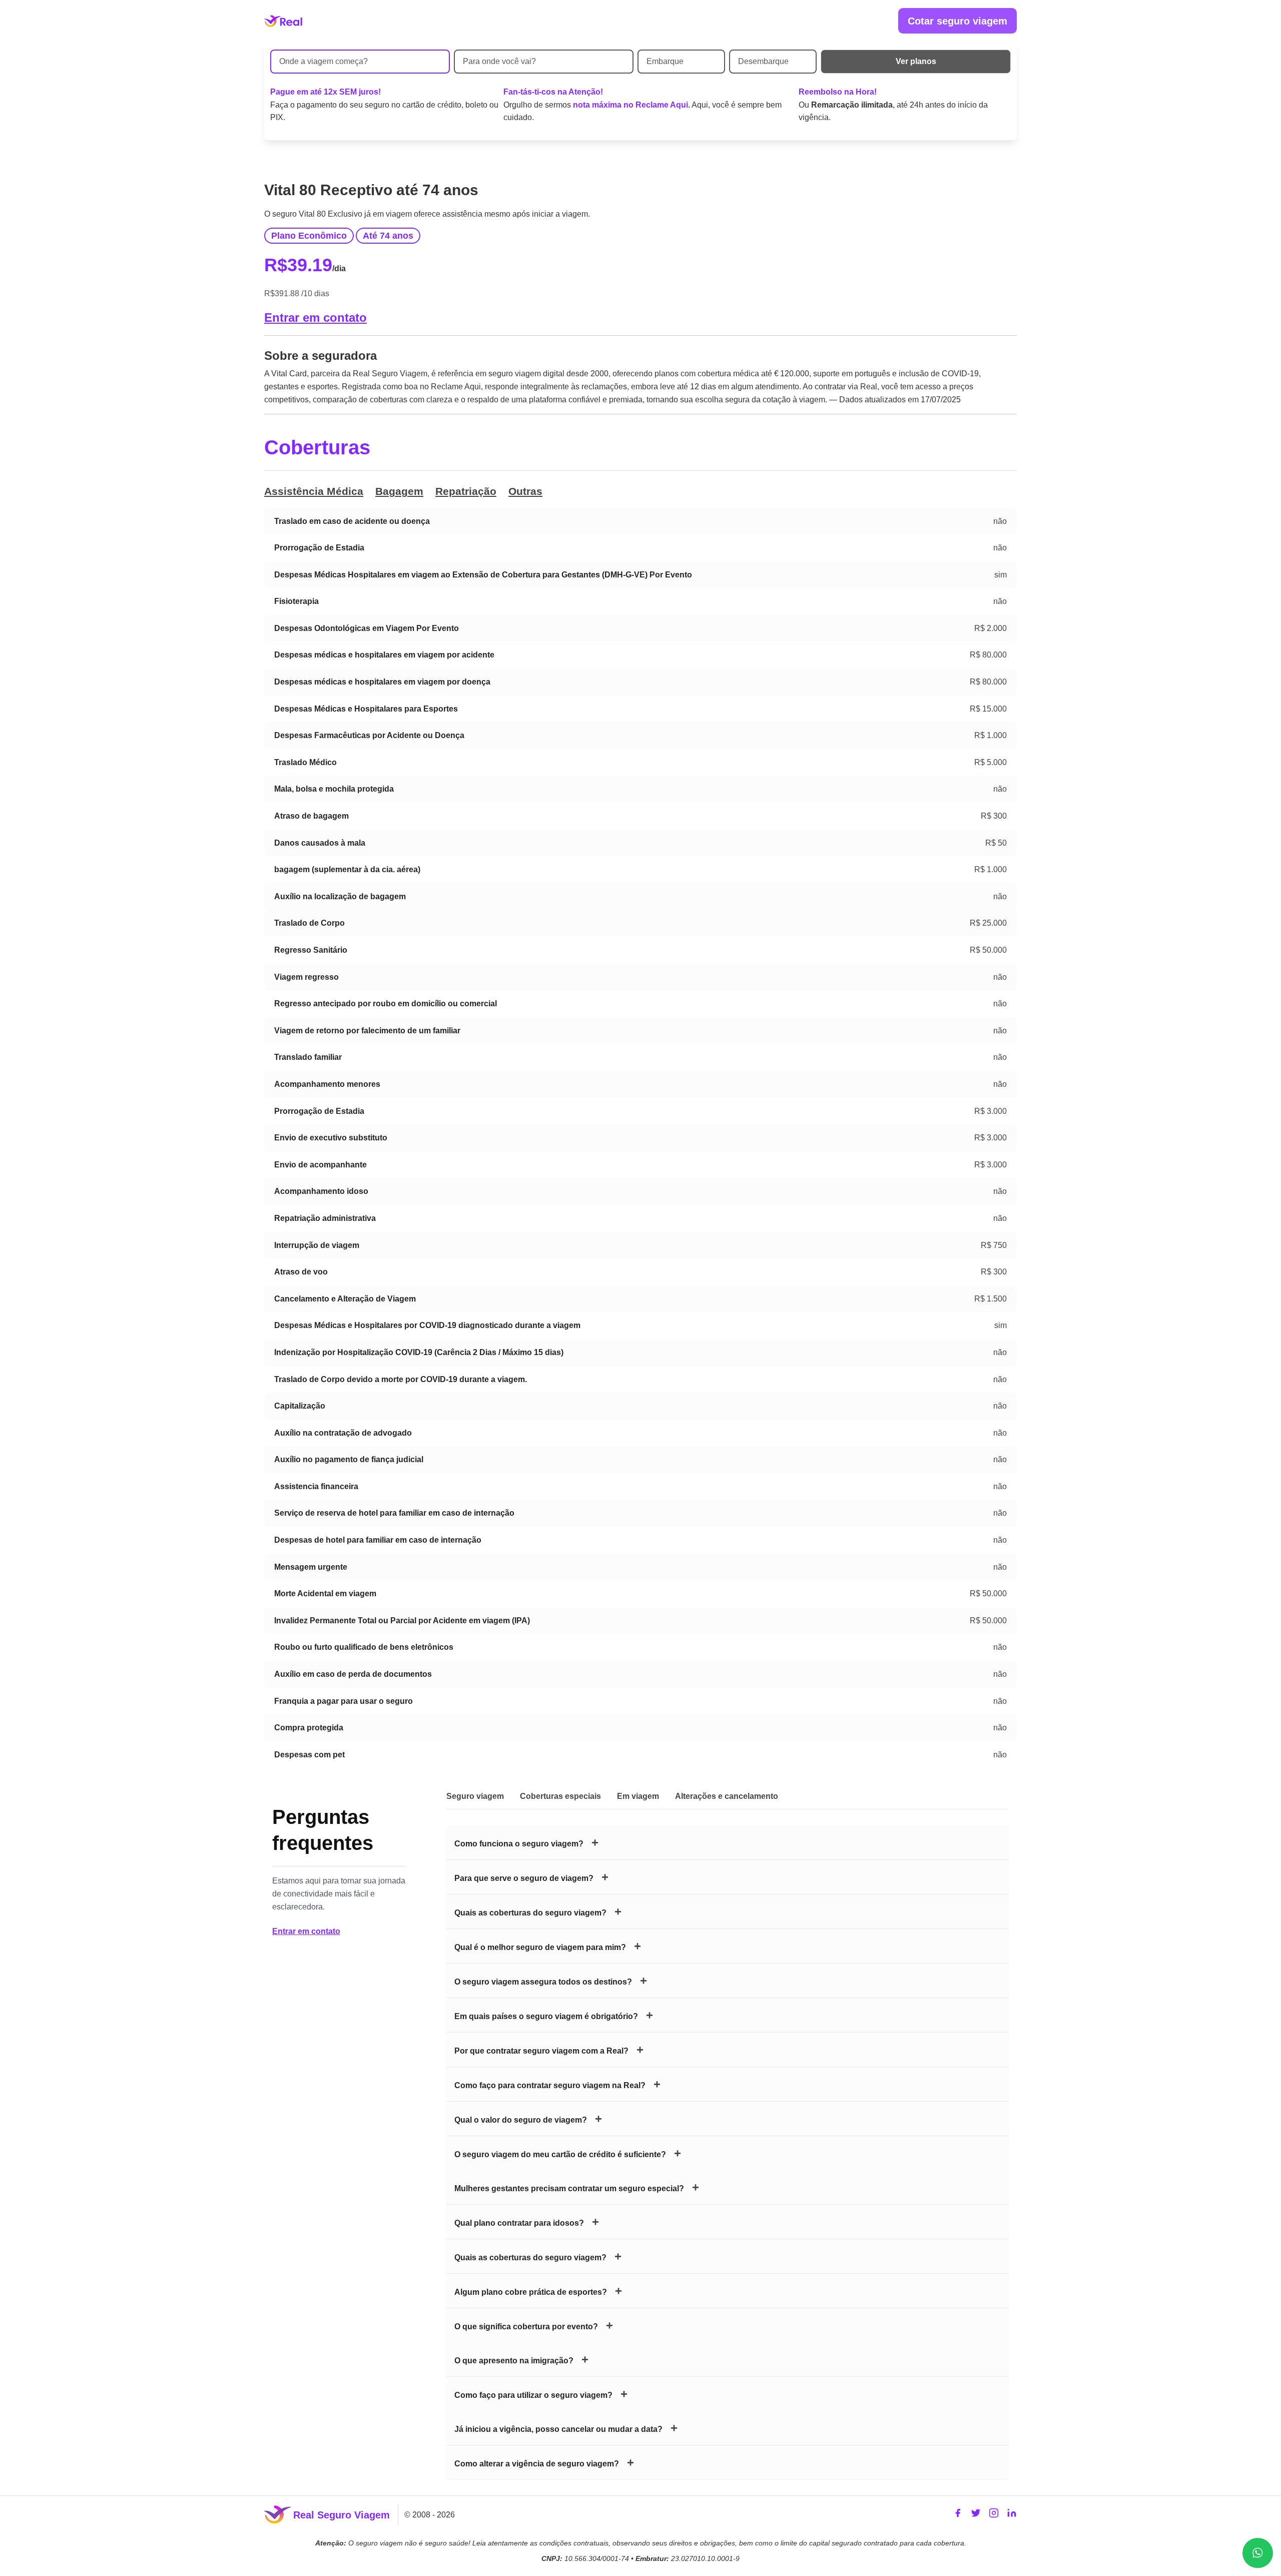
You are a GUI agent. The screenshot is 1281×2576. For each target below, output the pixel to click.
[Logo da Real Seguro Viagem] (283, 21)
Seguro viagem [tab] (475, 1796)
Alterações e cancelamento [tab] (727, 1796)
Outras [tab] (525, 491)
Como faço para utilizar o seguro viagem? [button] (533, 2395)
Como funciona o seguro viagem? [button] (519, 1844)
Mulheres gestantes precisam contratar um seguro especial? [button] (569, 2188)
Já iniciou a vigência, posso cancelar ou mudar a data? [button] (558, 2429)
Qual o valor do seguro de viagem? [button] (521, 2120)
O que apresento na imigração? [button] (514, 2361)
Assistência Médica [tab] (314, 491)
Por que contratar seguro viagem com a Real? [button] (541, 2051)
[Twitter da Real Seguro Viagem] (976, 2515)
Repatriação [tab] (466, 491)
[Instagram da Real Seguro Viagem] (994, 2515)
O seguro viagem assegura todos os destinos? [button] (543, 1982)
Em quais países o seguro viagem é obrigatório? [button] (546, 2016)
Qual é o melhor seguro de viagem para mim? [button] (540, 1947)
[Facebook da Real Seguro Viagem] (958, 2515)
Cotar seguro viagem (957, 21)
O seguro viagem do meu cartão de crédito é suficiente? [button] (560, 2154)
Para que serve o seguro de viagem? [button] (524, 1878)
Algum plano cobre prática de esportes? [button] (531, 2292)
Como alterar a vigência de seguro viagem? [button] (537, 2464)
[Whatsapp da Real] (1258, 2553)
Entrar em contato (315, 317)
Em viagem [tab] (638, 1796)
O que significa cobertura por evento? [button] (526, 2327)
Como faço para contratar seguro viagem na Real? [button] (550, 2085)
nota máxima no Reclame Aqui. (631, 105)
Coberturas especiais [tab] (560, 1796)
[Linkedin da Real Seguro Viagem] (1012, 2515)
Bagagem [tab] (399, 491)
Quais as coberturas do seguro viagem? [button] (530, 1913)
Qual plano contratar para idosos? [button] (519, 2223)
